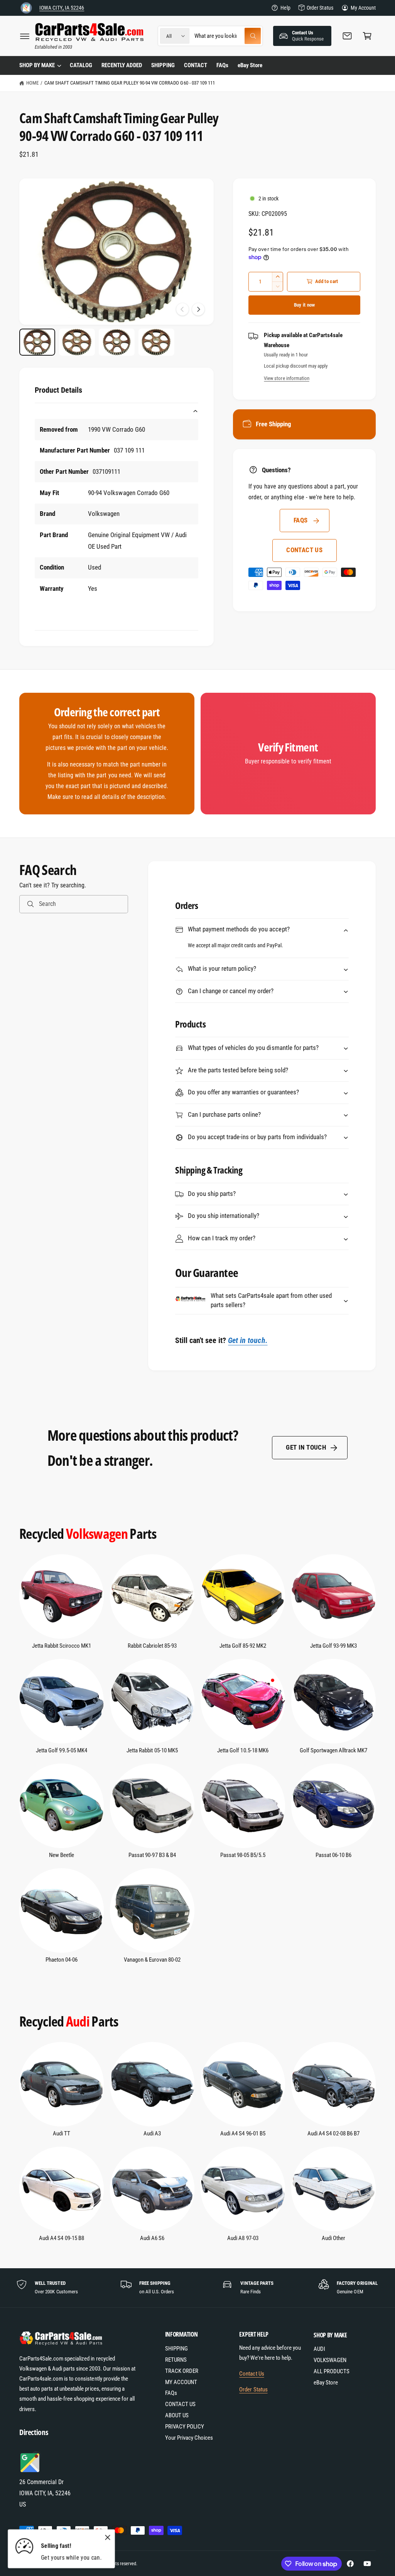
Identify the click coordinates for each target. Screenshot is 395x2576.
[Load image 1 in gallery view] (37, 342)
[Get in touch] (347, 36)
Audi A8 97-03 (243, 2238)
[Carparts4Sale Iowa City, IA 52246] (26, 8)
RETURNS (176, 2360)
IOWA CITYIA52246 (62, 8)
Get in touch (306, 1447)
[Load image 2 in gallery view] (77, 342)
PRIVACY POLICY (185, 2427)
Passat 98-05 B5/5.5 (243, 1855)
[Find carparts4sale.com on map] (31, 2471)
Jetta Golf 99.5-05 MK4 (61, 1751)
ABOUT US (177, 2416)
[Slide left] (182, 309)
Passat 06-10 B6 (333, 1855)
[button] (25, 36)
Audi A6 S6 (152, 2238)
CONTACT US (304, 550)
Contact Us (252, 2374)
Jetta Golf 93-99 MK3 (333, 1646)
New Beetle (62, 1855)
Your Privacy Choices (189, 2438)
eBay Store (326, 2383)
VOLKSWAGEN (330, 2360)
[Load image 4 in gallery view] (156, 342)
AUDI (319, 2349)
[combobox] (228, 36)
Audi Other (333, 2238)
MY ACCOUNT (181, 2382)
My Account (363, 8)
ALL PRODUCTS (332, 2372)
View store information (286, 378)
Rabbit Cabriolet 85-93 (152, 1646)
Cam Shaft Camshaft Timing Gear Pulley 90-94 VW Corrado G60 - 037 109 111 (130, 83)
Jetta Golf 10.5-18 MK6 (243, 1751)
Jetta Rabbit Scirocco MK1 (62, 1646)
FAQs (301, 520)
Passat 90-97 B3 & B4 (152, 1855)
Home (32, 83)
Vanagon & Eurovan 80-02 (152, 1960)
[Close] (108, 2537)
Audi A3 (152, 2134)
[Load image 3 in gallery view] (117, 342)
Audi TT (62, 2134)
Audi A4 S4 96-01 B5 (243, 2134)
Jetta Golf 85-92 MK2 (243, 1646)
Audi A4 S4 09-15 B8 (61, 2238)
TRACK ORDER (182, 2371)
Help (285, 8)
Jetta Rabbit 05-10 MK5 (152, 1751)
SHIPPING (176, 2349)
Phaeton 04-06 (62, 1960)
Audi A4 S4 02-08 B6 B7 (333, 2134)
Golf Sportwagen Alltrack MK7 (333, 1751)
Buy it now (305, 305)
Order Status (320, 8)
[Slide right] (198, 309)
